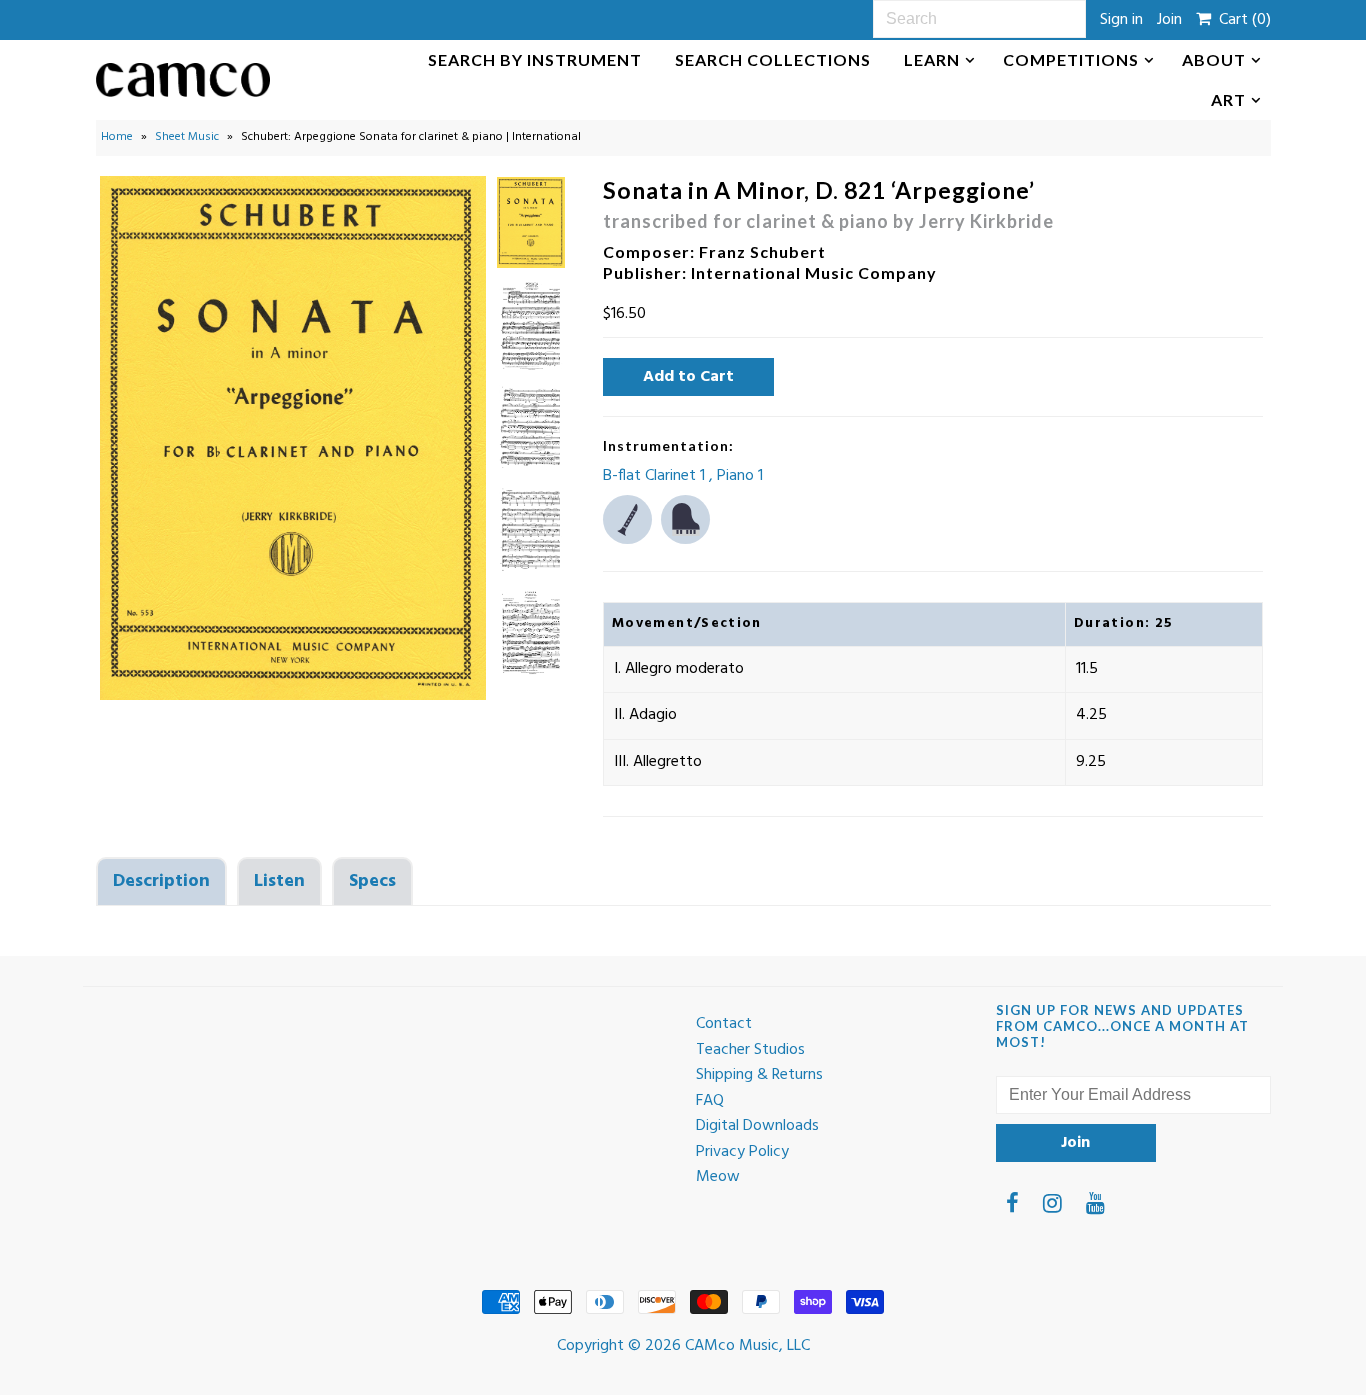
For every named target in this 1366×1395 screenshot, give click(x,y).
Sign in (1121, 20)
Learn (932, 59)
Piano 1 (740, 476)
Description (161, 881)
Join (1169, 20)
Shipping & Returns (759, 1075)
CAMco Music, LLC (747, 1346)
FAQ (710, 1101)
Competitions (1071, 59)
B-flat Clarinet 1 (656, 476)
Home (117, 137)
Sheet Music (187, 137)
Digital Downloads (757, 1126)
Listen (279, 881)
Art (1228, 99)
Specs (372, 881)
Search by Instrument (535, 59)
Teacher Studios (750, 1050)
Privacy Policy (742, 1152)
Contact (724, 1024)
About (1214, 59)
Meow (718, 1177)
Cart (1241, 20)
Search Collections (773, 59)
